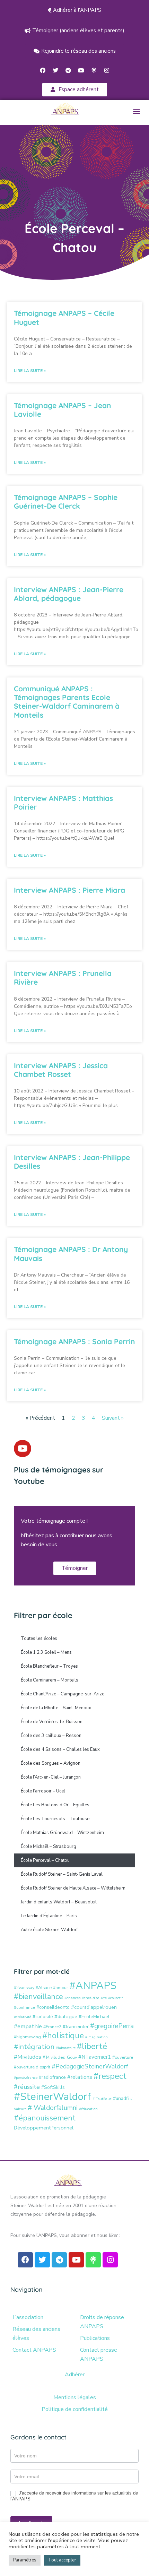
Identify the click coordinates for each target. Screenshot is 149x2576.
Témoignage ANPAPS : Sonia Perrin (74, 1341)
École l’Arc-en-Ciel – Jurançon (51, 1777)
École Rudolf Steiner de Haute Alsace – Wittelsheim (73, 1888)
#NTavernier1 (95, 2057)
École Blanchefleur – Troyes (49, 1666)
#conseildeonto (53, 2007)
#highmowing (27, 2037)
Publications (95, 2338)
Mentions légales (75, 2397)
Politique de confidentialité (75, 2409)
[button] (136, 111)
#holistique (63, 2036)
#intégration (34, 2047)
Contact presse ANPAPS (99, 2354)
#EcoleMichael (94, 2017)
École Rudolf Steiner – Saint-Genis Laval (62, 1874)
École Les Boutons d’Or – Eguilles (55, 1805)
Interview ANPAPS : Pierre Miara (69, 890)
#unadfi (121, 2098)
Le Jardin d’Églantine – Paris (49, 1916)
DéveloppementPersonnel (44, 2128)
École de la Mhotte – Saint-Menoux (56, 1708)
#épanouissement (45, 2118)
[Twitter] (55, 70)
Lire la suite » (30, 371)
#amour (60, 1987)
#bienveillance (38, 1997)
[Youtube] (81, 70)
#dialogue (66, 2016)
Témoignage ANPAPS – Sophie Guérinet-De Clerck (66, 502)
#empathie (28, 2026)
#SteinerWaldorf (52, 2097)
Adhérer (75, 2375)
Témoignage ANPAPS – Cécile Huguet (64, 317)
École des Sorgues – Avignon (51, 1763)
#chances (72, 1998)
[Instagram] (107, 70)
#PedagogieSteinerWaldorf (90, 2066)
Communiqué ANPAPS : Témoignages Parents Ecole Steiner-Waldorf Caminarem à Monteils (67, 702)
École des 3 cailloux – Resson (51, 1736)
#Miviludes (28, 2057)
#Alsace (44, 1987)
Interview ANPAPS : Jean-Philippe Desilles (72, 1162)
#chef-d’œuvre (94, 1998)
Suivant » (113, 1418)
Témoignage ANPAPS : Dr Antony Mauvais (71, 1254)
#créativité (23, 2017)
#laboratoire (66, 2048)
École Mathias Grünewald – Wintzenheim (62, 1833)
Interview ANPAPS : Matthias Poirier (63, 802)
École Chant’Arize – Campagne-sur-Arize (63, 1694)
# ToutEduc (102, 2099)
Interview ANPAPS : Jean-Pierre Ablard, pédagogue (69, 594)
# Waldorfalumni (53, 2108)
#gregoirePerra (112, 2026)
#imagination (97, 2037)
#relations (80, 2077)
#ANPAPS (93, 1986)
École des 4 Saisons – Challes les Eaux (60, 1749)
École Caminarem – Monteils (50, 1680)
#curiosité (43, 2017)
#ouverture (123, 2057)
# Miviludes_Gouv (60, 2057)
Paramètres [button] (25, 2560)
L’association (28, 2317)
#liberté (92, 2046)
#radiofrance (52, 2077)
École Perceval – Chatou (45, 1860)
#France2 (52, 2027)
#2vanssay (24, 1987)
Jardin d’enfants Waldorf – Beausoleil (59, 1902)
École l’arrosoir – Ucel (43, 1791)
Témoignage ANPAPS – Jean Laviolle (63, 410)
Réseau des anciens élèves (36, 2334)
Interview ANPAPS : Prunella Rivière (63, 978)
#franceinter (76, 2027)
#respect (110, 2076)
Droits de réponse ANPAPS (102, 2322)
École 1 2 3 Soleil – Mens (46, 1652)
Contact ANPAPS (34, 2350)
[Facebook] (43, 70)
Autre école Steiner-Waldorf (49, 1930)
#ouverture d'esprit (32, 2067)
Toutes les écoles (39, 1639)
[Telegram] (68, 70)
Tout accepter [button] (62, 2560)
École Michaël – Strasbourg (49, 1847)
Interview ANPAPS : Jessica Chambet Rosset (61, 1070)
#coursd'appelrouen (94, 2007)
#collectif (116, 1998)
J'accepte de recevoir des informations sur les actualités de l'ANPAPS (74, 2496)
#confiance (24, 2007)
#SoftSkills (53, 2087)
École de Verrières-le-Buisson (52, 1722)
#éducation (88, 2109)
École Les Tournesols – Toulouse (55, 1819)
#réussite (27, 2087)
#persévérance (26, 2078)
